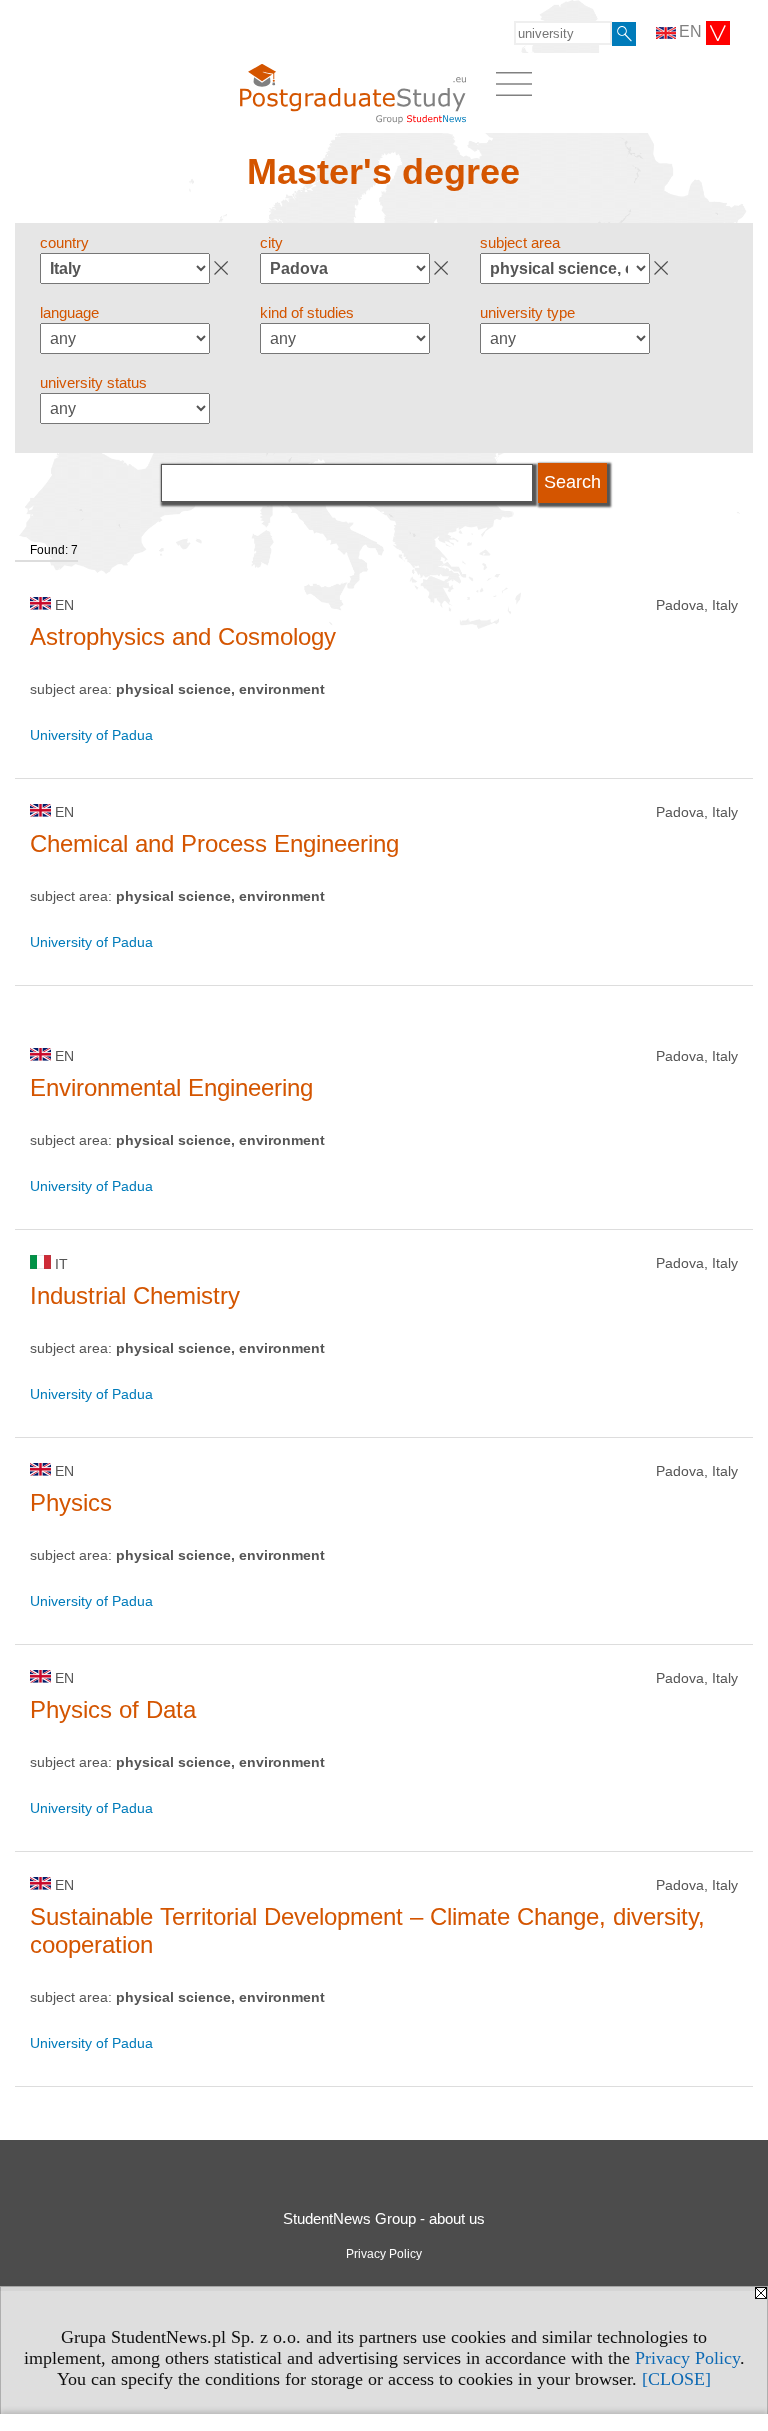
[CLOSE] (676, 2379)
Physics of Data (113, 1709)
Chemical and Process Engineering (214, 843)
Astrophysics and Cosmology (183, 636)
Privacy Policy (687, 2358)
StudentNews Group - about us (384, 2218)
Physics (71, 1502)
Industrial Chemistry (135, 1295)
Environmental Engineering (171, 1087)
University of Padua (91, 735)
